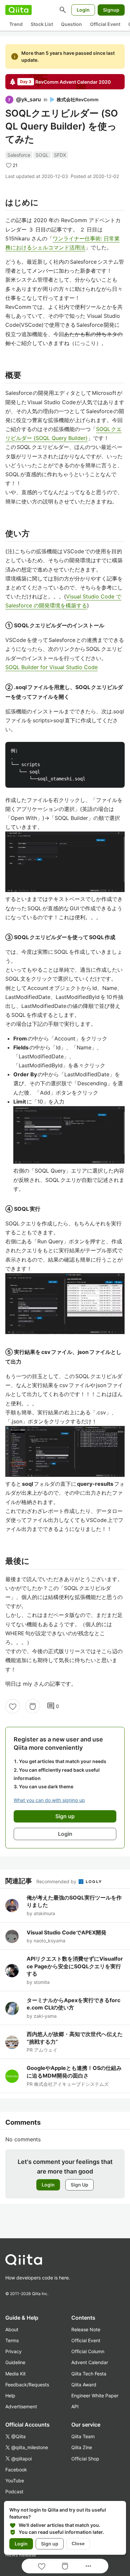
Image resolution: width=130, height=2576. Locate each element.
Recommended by (57, 1881)
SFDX (60, 155)
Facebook (16, 2470)
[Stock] (33, 1706)
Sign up (50, 2544)
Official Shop (85, 2459)
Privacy (13, 2351)
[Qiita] (18, 10)
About (12, 2329)
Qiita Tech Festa (89, 2374)
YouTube (15, 2481)
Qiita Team (83, 2436)
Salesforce (19, 155)
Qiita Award (84, 2385)
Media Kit (15, 2374)
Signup (111, 10)
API (75, 2406)
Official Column (88, 2351)
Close (78, 2543)
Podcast (14, 2491)
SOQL (42, 155)
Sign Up (79, 2185)
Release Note (86, 2329)
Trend (16, 24)
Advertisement (21, 2406)
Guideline (15, 2362)
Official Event (105, 24)
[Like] (13, 1706)
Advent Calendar (90, 2362)
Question (71, 24)
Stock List (42, 24)
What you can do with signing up (49, 1800)
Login (83, 10)
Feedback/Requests (27, 2385)
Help (10, 2396)
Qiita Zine (82, 2447)
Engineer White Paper (95, 2396)
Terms (12, 2340)
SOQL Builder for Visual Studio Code (51, 667)
